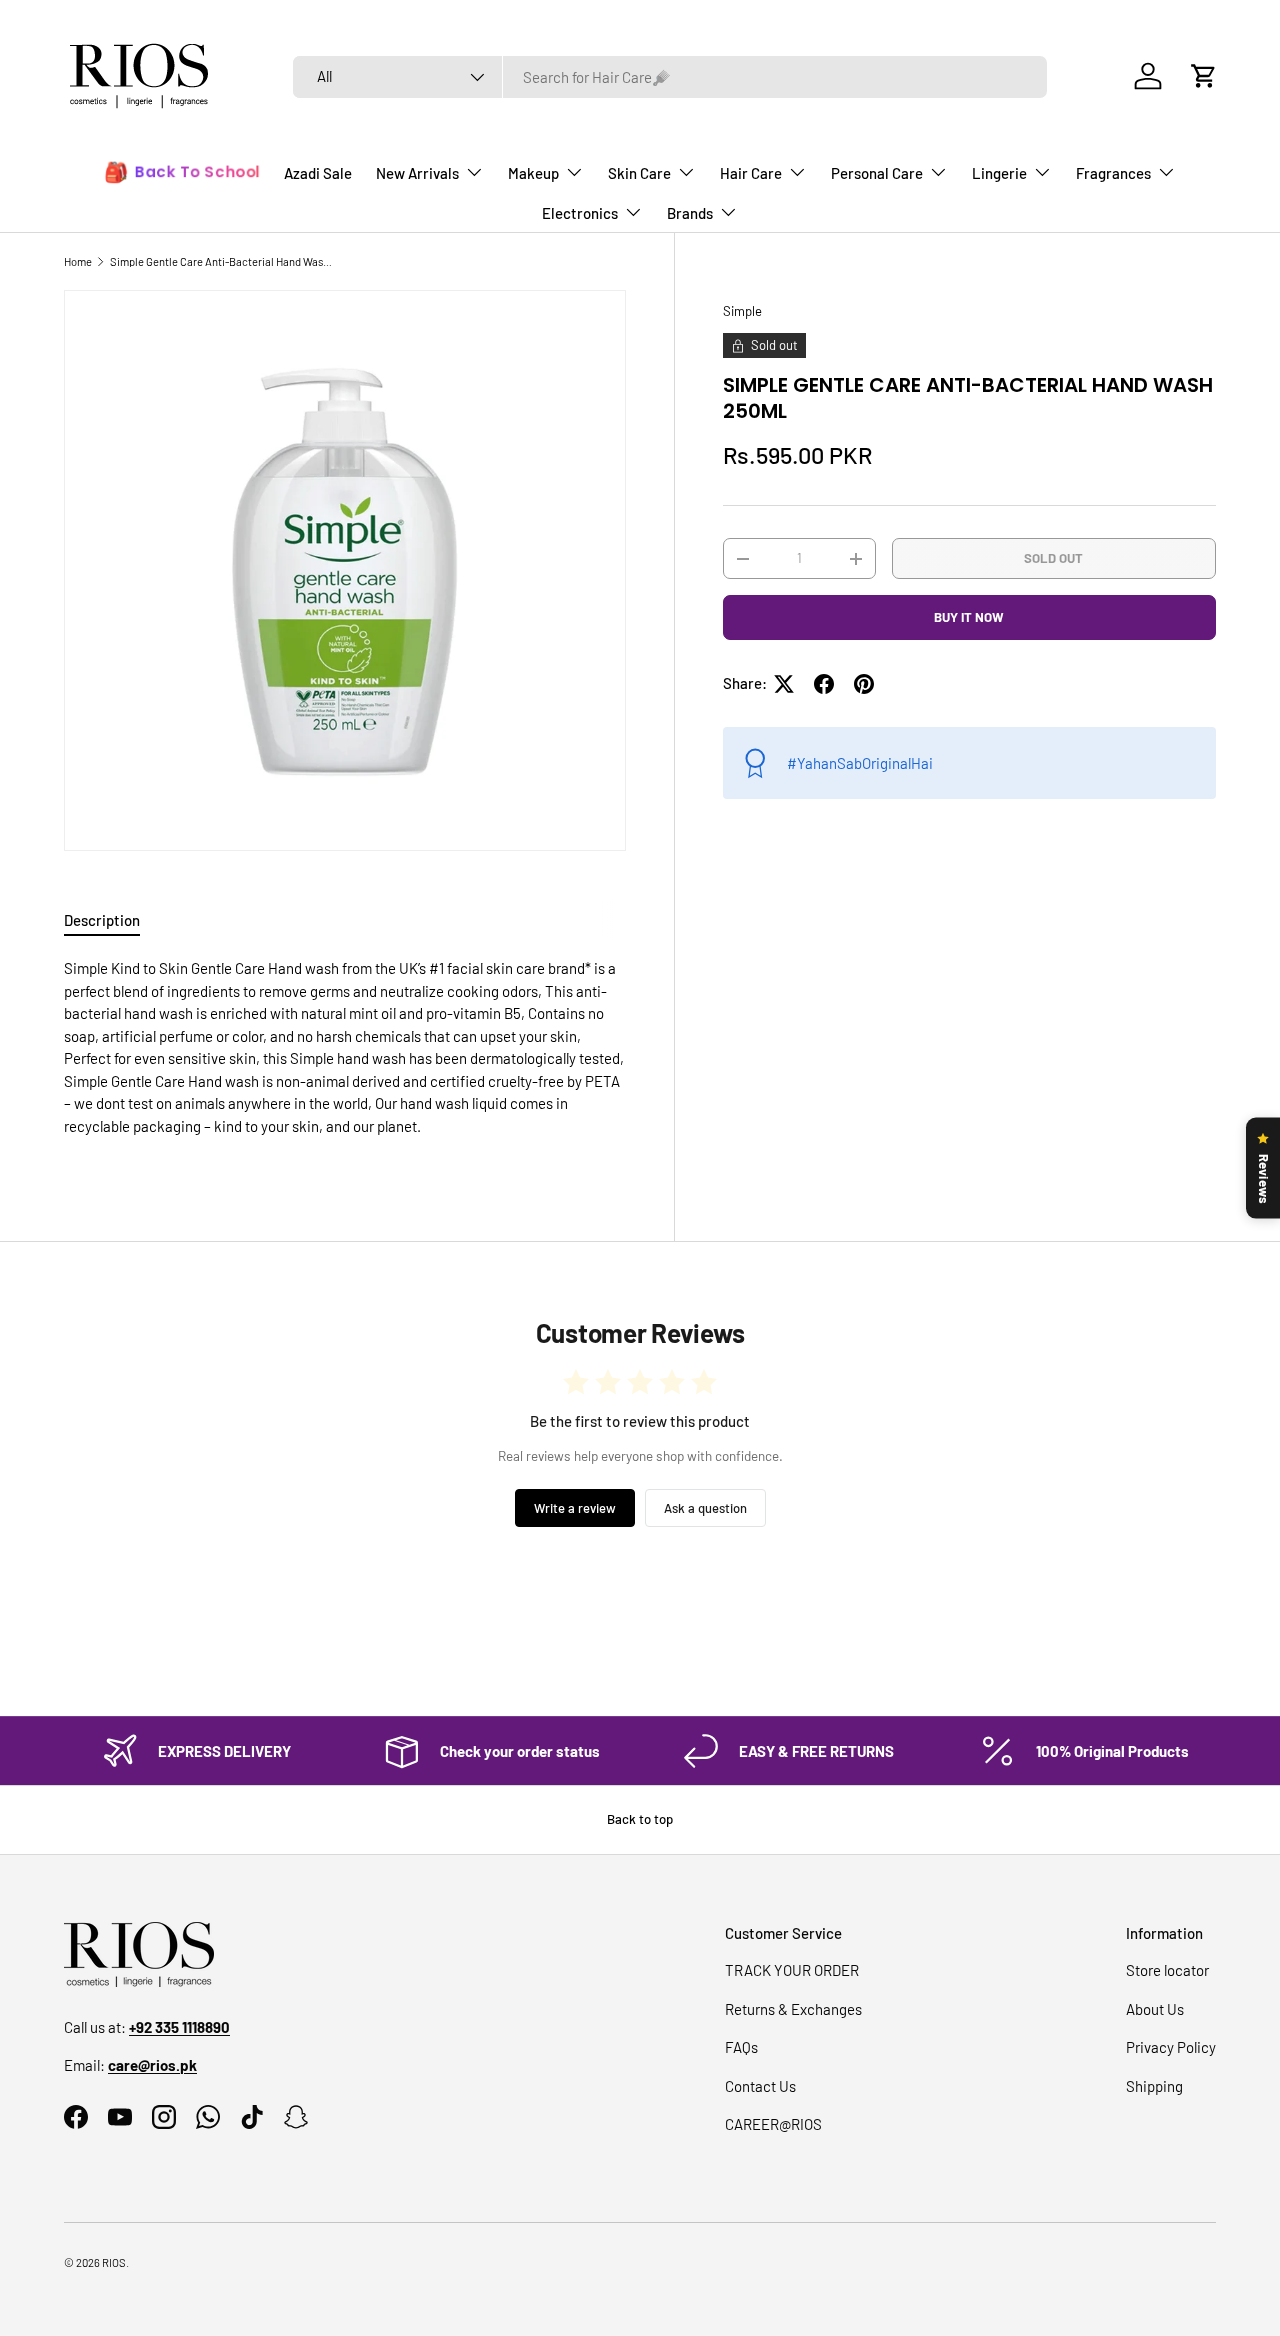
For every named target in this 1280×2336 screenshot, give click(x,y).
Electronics (580, 213)
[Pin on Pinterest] (864, 684)
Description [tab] (102, 920)
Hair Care (751, 173)
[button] (1204, 76)
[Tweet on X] (784, 684)
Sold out (1053, 558)
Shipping (1154, 2086)
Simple (742, 311)
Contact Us (760, 2086)
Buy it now (969, 617)
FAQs (741, 2047)
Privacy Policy (1171, 2047)
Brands (690, 213)
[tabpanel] (345, 1054)
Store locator (1167, 1970)
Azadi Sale (318, 173)
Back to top (640, 1819)
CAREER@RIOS (773, 2124)
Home (78, 261)
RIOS (114, 2262)
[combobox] (670, 77)
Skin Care (639, 173)
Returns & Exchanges (793, 2009)
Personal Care (877, 173)
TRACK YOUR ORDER (792, 1970)
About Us (1155, 2009)
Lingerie (999, 173)
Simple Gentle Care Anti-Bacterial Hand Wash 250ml (222, 261)
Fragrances (1113, 173)
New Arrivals (417, 173)
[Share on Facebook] (824, 684)
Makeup (533, 173)
